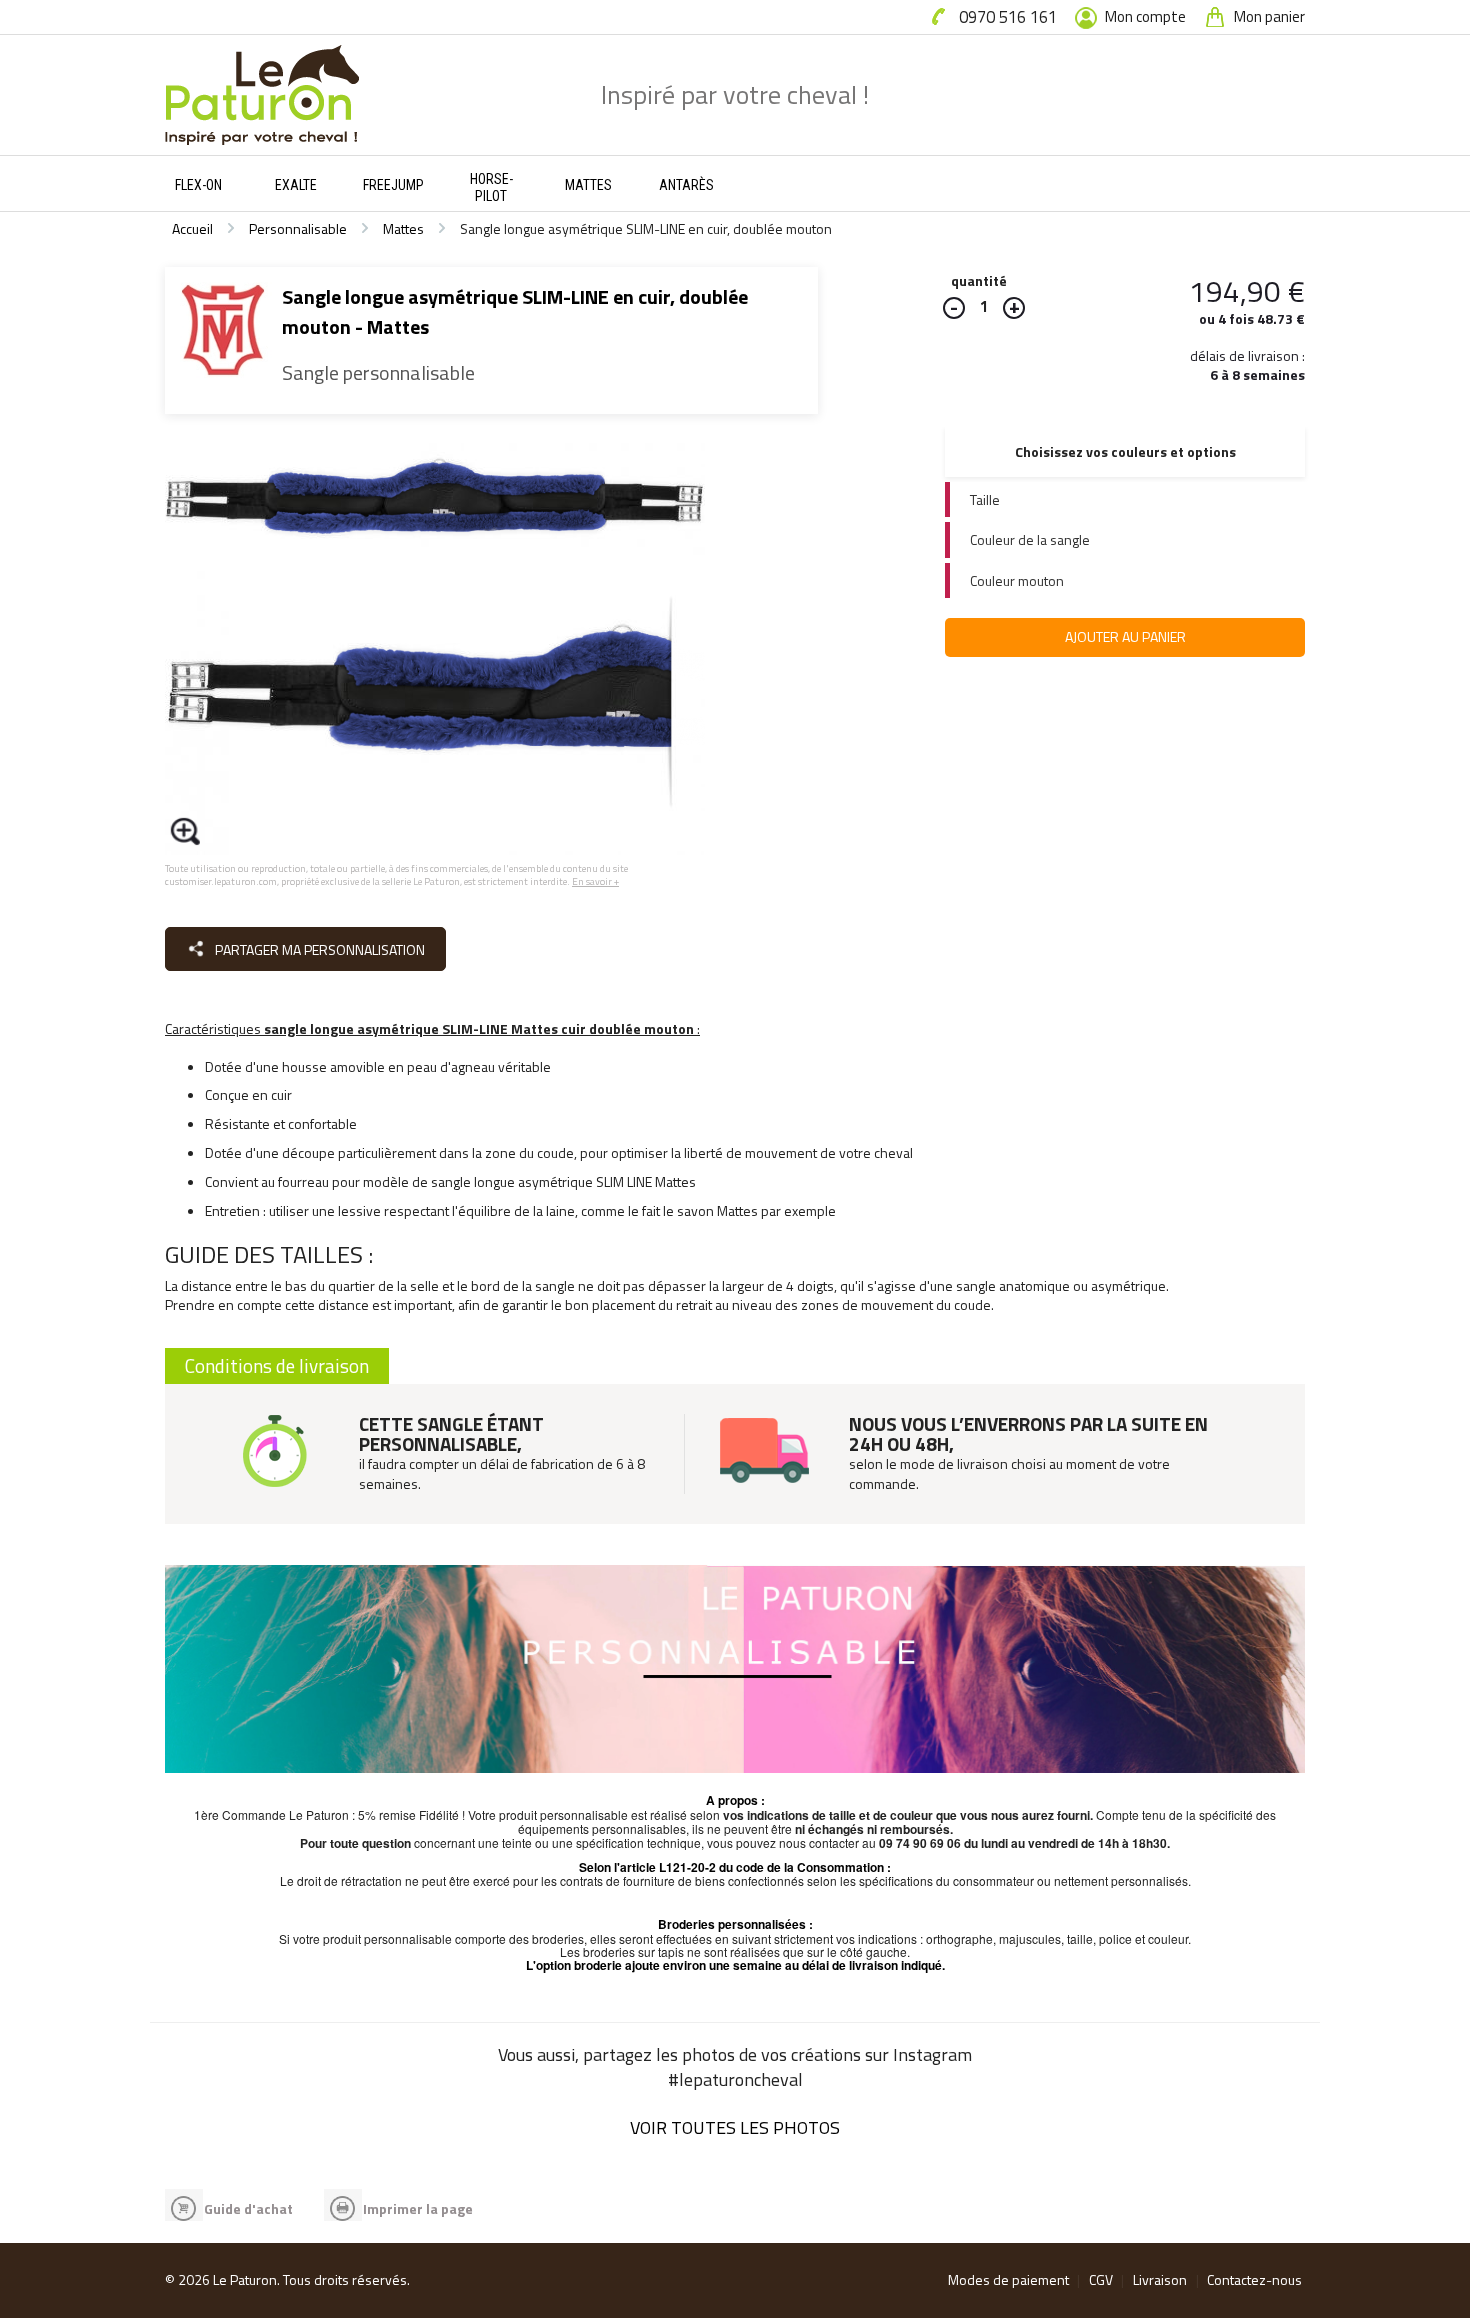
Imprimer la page (418, 2208)
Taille (985, 499)
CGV (1101, 2279)
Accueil (192, 228)
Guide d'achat (248, 2208)
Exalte (296, 185)
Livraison (1160, 2279)
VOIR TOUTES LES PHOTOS (735, 2127)
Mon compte (1144, 16)
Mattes (588, 185)
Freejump (393, 185)
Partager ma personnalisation (318, 949)
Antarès (686, 185)
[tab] (1125, 499)
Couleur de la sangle (1030, 539)
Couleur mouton (1017, 580)
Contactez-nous (1254, 2279)
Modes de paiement (1008, 2279)
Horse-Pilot (491, 187)
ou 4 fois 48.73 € (1252, 318)
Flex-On (198, 185)
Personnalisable (298, 228)
